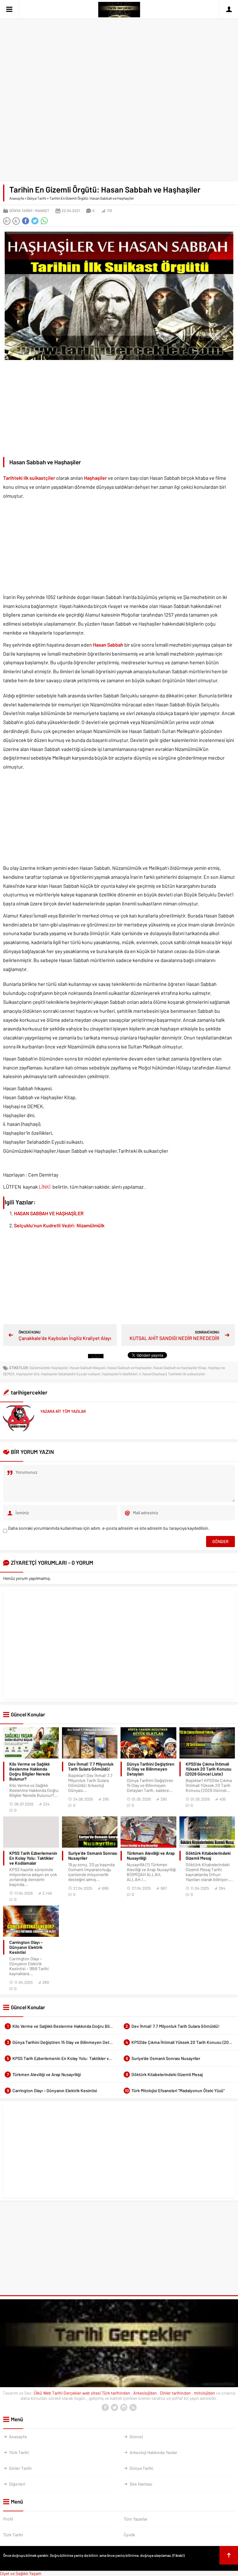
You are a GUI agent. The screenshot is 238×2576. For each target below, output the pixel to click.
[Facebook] (105, 2408)
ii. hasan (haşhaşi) (153, 1374)
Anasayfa (17, 198)
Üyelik (129, 2535)
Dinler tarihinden (176, 2393)
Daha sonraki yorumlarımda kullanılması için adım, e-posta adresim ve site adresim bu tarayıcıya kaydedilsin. (109, 1528)
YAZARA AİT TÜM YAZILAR (63, 1411)
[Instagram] (124, 2408)
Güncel (136, 2437)
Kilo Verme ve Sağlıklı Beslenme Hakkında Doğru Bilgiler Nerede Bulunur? (30, 1772)
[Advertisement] (119, 46)
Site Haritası (141, 2484)
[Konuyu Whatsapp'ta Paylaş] (44, 221)
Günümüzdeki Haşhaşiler (49, 1368)
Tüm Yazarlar (136, 2519)
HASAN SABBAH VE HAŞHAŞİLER (49, 1213)
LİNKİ (45, 1187)
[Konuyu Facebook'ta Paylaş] (25, 221)
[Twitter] (114, 2408)
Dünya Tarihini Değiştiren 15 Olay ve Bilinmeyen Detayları (151, 1769)
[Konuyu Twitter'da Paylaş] (35, 221)
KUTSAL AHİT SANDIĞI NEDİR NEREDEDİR (174, 1338)
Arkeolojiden (145, 2393)
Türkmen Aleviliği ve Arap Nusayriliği (151, 1856)
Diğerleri (17, 2484)
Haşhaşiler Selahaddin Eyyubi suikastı (71, 1374)
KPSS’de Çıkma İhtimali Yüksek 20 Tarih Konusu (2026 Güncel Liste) (209, 1769)
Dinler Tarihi (20, 2468)
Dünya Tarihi (37, 198)
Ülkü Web (42, 2393)
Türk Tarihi (19, 2452)
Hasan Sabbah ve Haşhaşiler (129, 1368)
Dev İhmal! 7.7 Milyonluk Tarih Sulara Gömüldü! (91, 1767)
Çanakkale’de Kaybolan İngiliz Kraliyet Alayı (65, 1338)
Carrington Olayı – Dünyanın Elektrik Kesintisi (26, 1947)
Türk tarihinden (116, 2393)
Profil (8, 2519)
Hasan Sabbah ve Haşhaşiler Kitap (180, 1368)
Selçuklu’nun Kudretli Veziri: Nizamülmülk (59, 1225)
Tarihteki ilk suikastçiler (187, 1374)
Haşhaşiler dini (28, 1374)
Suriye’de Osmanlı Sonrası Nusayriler (93, 1856)
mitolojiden (205, 2393)
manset (42, 210)
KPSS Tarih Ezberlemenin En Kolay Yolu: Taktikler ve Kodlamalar (33, 1858)
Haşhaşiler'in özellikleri (120, 1374)
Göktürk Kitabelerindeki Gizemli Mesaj (208, 1856)
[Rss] (133, 2408)
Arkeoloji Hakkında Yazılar (153, 2452)
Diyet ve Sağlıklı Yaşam (21, 2573)
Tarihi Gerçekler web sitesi (76, 2393)
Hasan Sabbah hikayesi (88, 1368)
